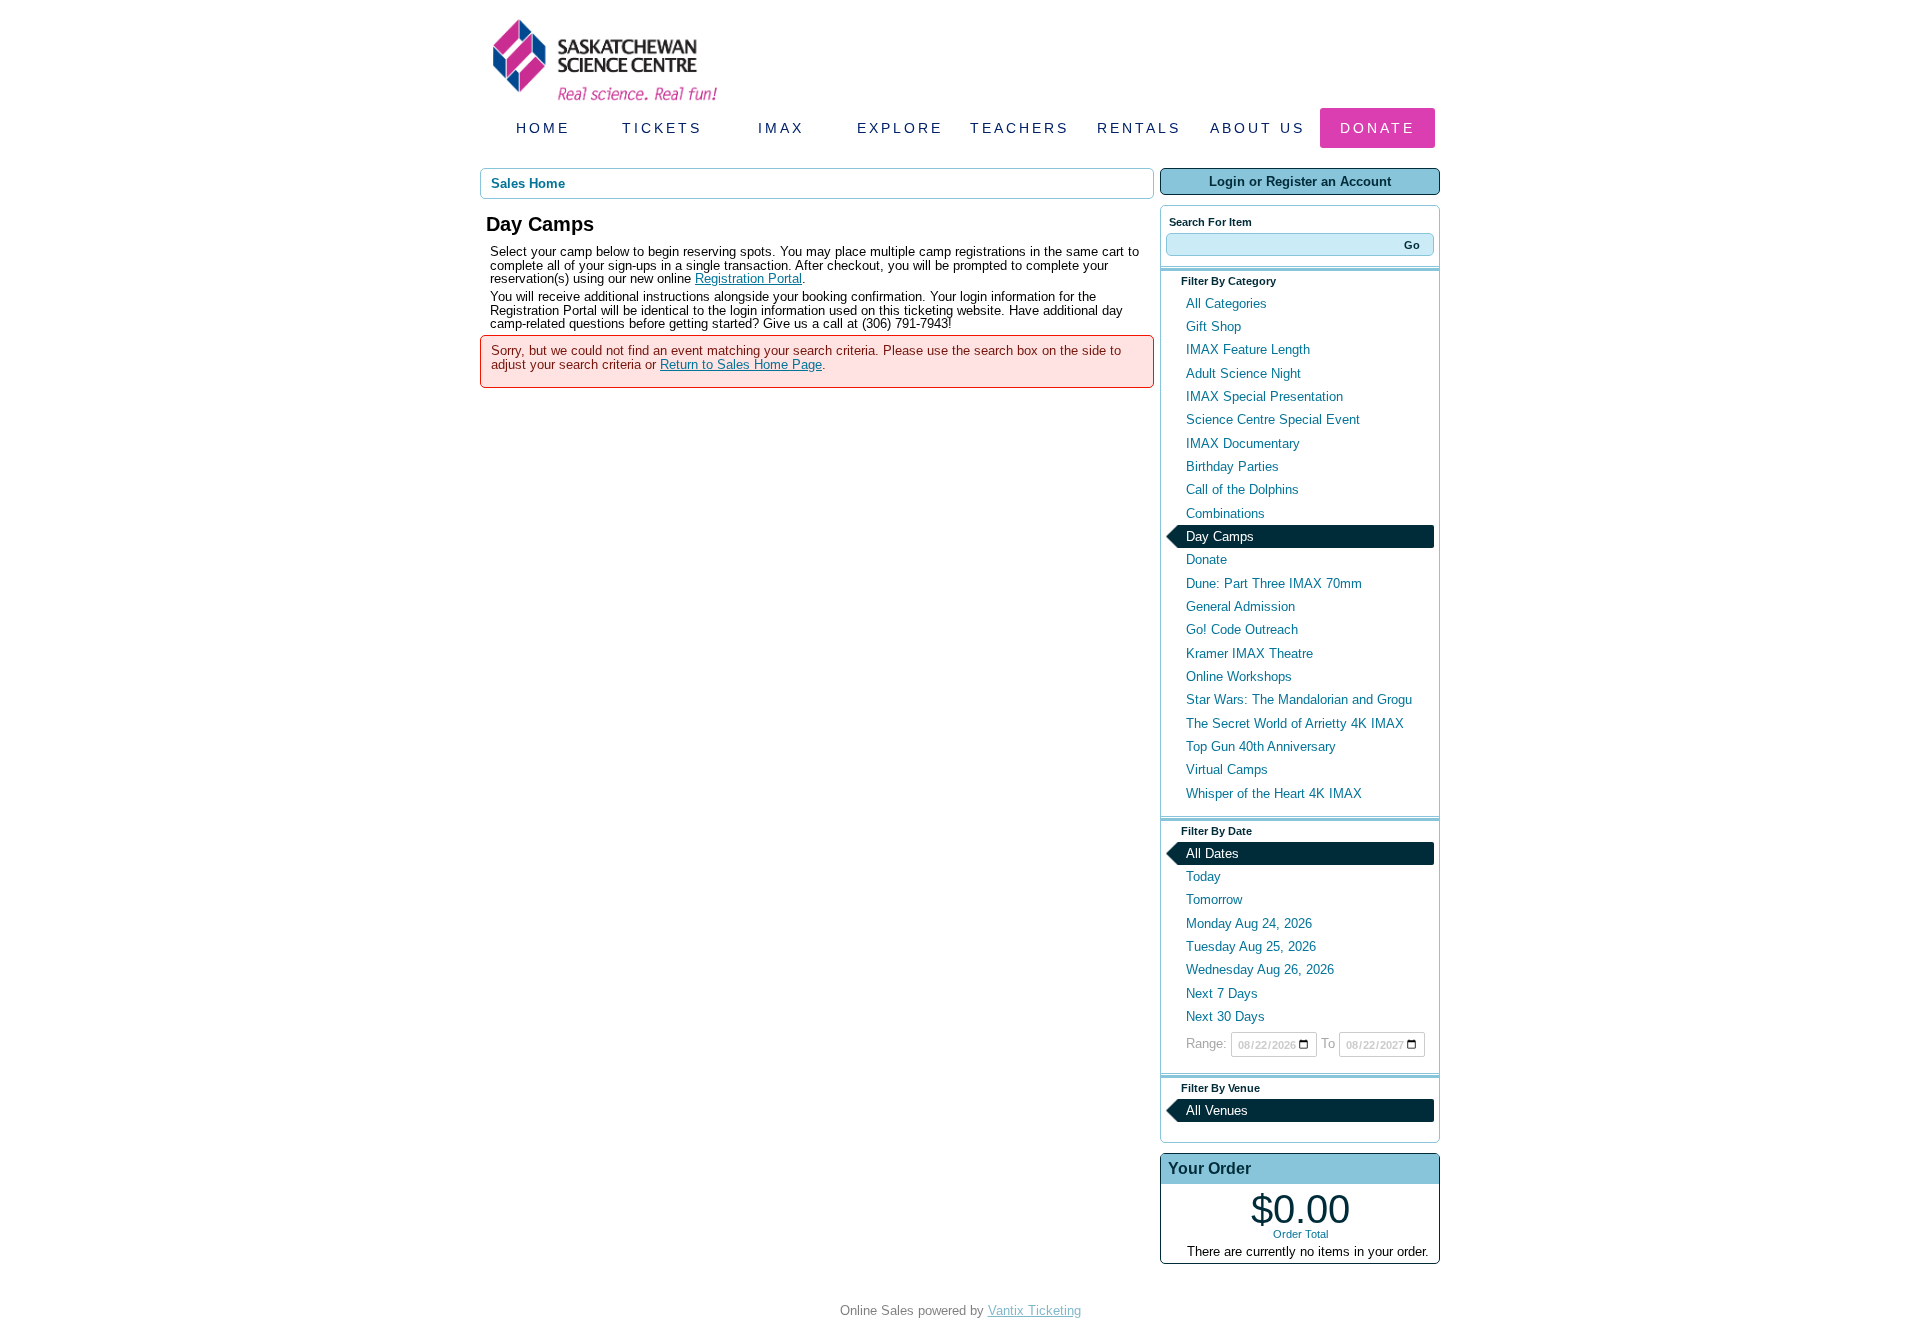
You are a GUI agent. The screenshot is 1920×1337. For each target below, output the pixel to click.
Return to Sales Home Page (741, 364)
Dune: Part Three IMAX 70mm (1274, 583)
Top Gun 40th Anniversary (1261, 746)
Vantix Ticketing (1034, 1310)
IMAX (781, 128)
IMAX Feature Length (1248, 349)
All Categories (1226, 303)
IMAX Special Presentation (1264, 396)
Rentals (1139, 128)
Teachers (1019, 128)
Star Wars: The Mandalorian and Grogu (1299, 699)
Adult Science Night (1243, 373)
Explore (900, 128)
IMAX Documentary (1243, 443)
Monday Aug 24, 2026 (1249, 923)
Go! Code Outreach (1242, 629)
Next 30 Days (1225, 1016)
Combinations (1225, 513)
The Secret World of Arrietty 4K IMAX (1295, 723)
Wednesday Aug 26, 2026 (1260, 969)
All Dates (1212, 853)
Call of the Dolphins (1242, 489)
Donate (1377, 128)
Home (543, 128)
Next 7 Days (1222, 993)
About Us (1257, 128)
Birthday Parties (1232, 466)
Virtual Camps (1227, 769)
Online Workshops (1239, 676)
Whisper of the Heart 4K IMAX (1274, 793)
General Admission (1240, 606)
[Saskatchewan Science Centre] (603, 102)
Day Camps (1220, 536)
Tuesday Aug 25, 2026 (1251, 946)
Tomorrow (1214, 899)
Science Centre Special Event (1273, 419)
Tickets (662, 128)
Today (1203, 876)
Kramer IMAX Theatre (1249, 653)
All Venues (1217, 1110)
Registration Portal (748, 278)
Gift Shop (1213, 326)
